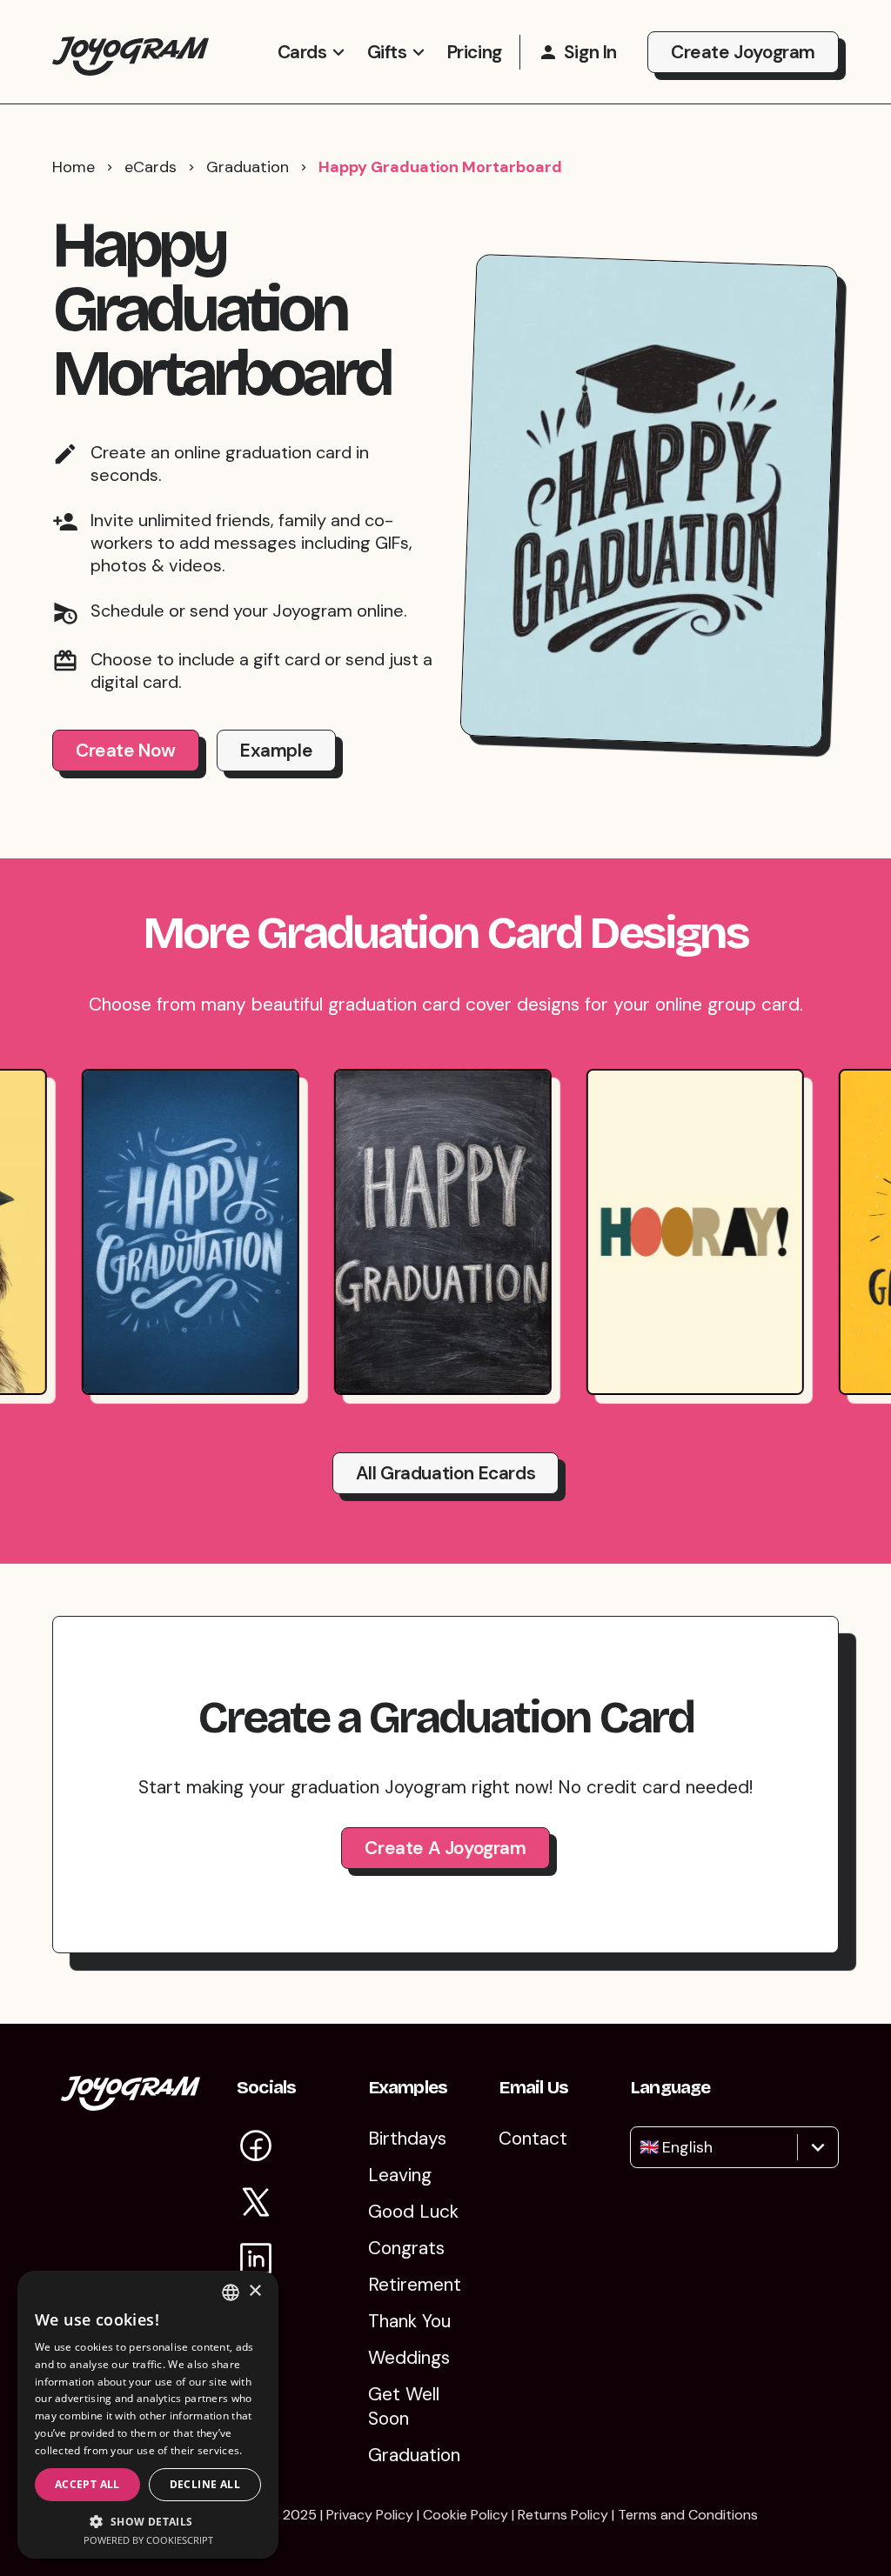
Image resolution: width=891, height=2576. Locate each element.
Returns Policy (563, 2515)
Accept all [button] (87, 2484)
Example (276, 751)
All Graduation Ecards (446, 1473)
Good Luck (413, 2212)
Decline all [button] (205, 2484)
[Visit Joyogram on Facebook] (256, 2149)
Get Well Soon (404, 2406)
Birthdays (407, 2139)
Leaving (400, 2175)
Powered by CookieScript (148, 2540)
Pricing (475, 52)
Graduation (248, 167)
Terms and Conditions (688, 2515)
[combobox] (642, 2147)
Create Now (126, 751)
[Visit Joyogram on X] (256, 2205)
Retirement (415, 2285)
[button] (148, 2521)
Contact (533, 2139)
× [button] (255, 2291)
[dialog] (148, 2415)
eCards (151, 167)
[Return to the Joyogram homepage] (131, 52)
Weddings (409, 2358)
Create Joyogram (743, 52)
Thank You (409, 2321)
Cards (302, 52)
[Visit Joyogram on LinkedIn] (256, 2262)
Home (74, 167)
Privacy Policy (370, 2515)
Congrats (406, 2248)
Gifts (387, 52)
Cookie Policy (466, 2515)
